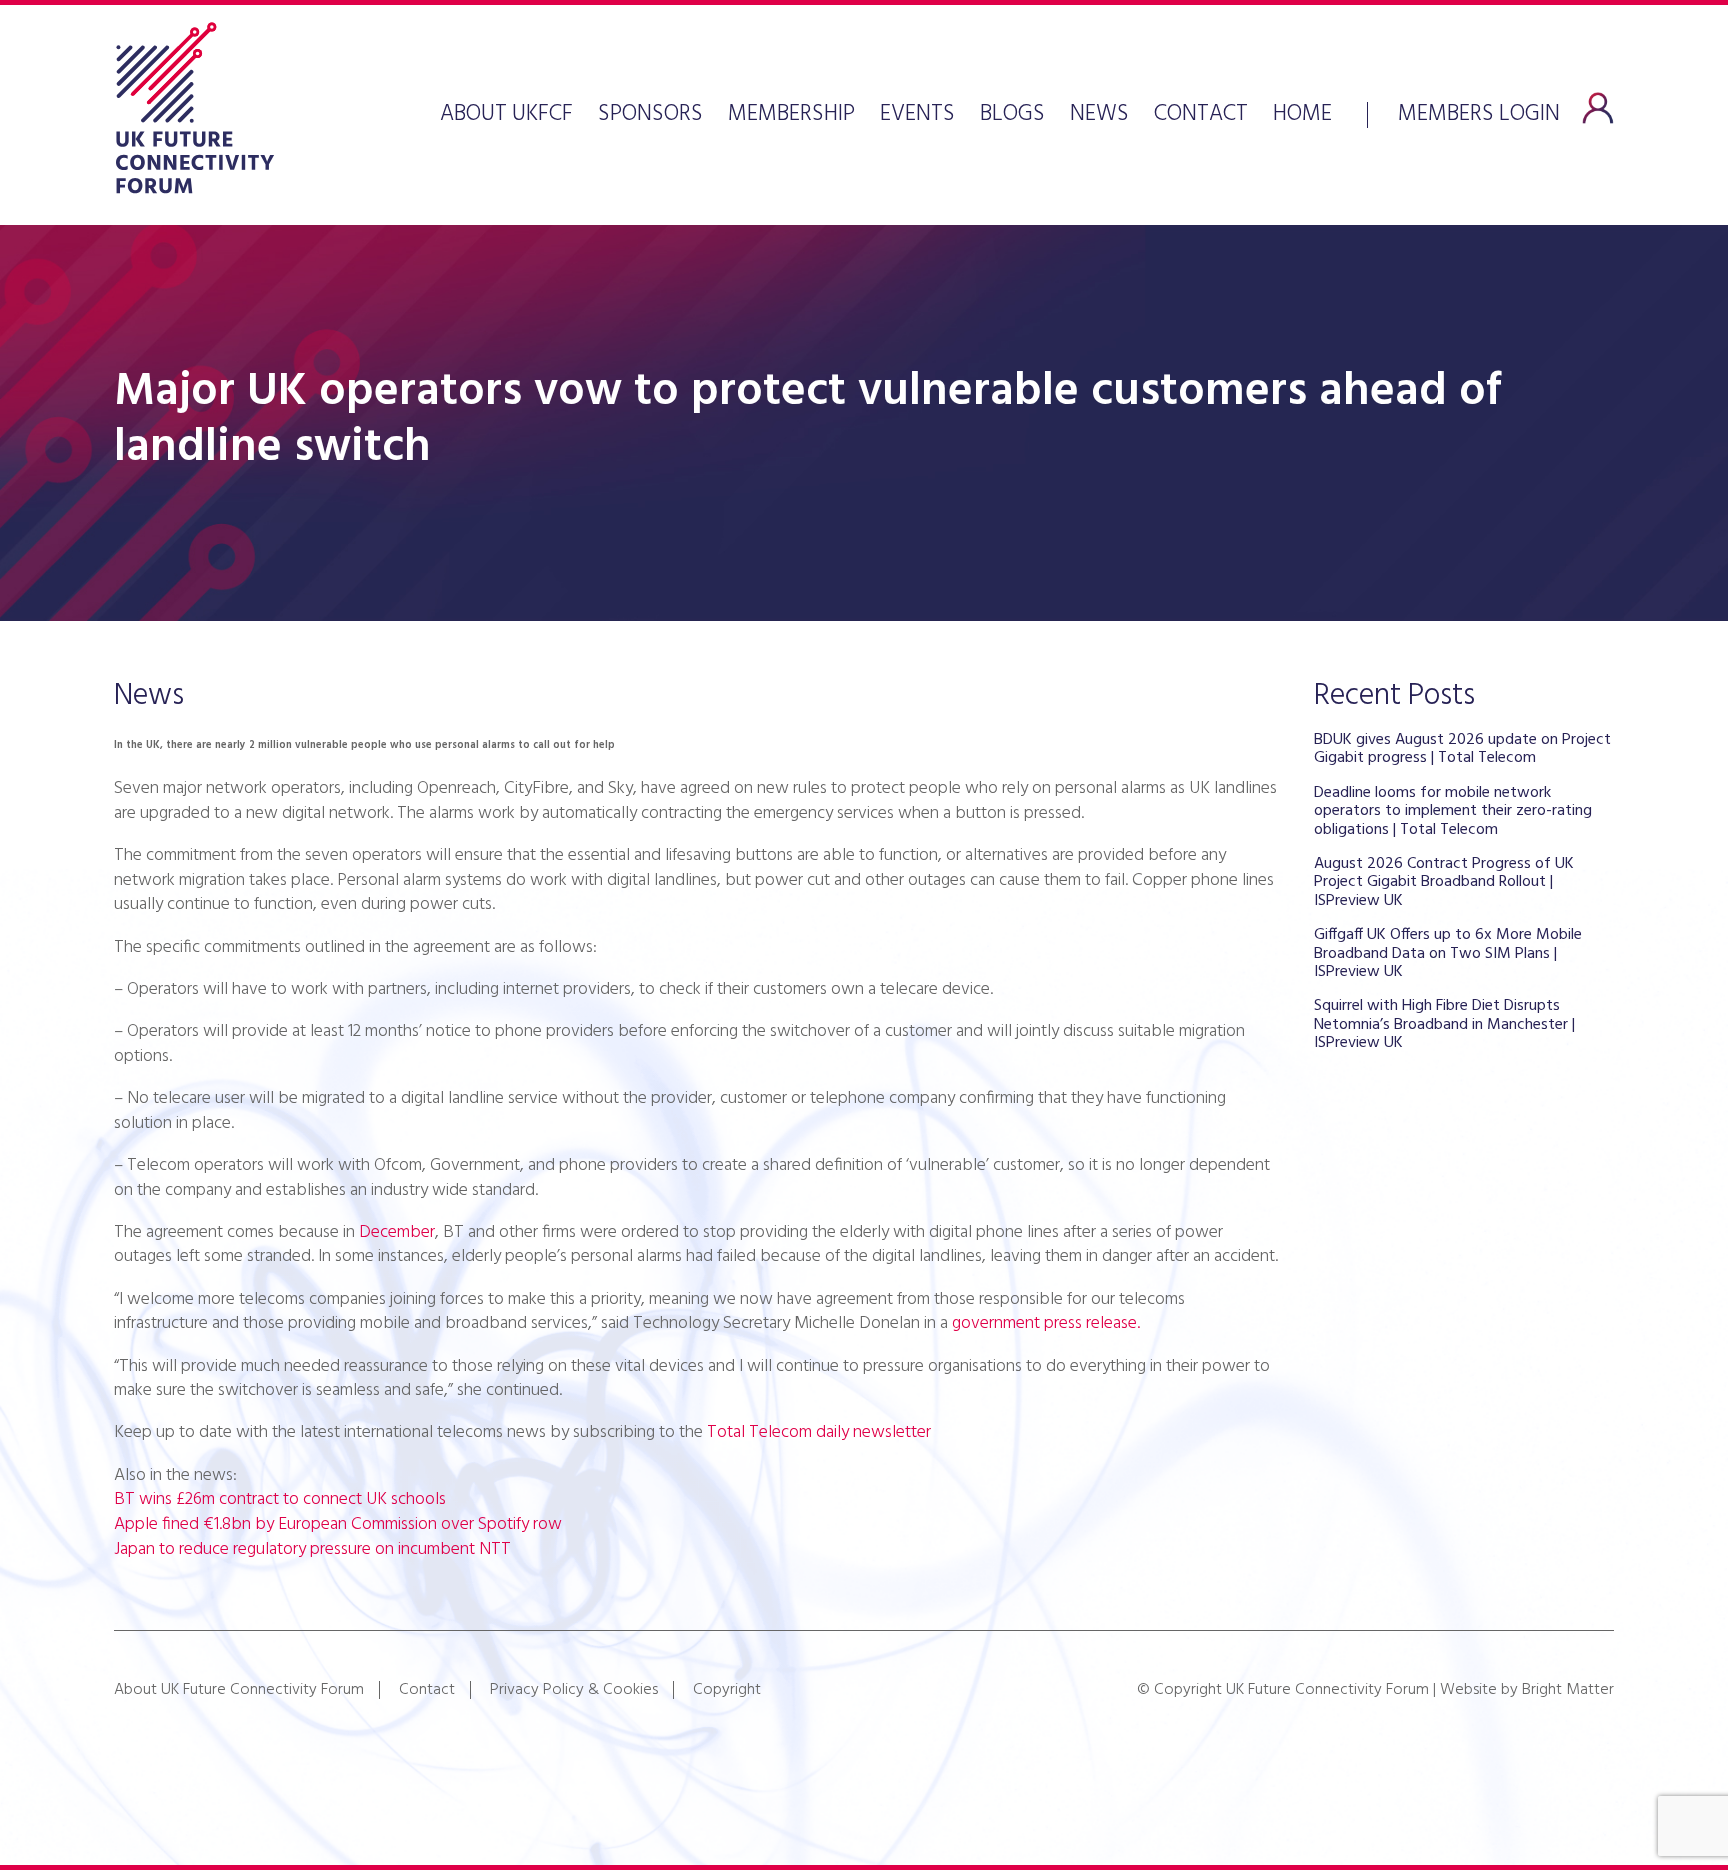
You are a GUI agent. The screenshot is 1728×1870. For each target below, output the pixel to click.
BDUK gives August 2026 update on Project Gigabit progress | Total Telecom (1462, 749)
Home (1302, 115)
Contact (1201, 115)
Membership (791, 115)
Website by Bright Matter (1527, 1690)
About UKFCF (506, 115)
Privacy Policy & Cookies (574, 1690)
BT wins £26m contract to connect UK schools (280, 1499)
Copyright (727, 1690)
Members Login (1479, 112)
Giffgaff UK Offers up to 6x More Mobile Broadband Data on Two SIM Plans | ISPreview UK (1448, 953)
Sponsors (650, 115)
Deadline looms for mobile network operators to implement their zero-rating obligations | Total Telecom (1453, 811)
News (1099, 115)
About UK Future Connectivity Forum (239, 1690)
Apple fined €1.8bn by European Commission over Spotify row (338, 1524)
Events (917, 115)
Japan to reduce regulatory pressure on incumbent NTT (312, 1549)
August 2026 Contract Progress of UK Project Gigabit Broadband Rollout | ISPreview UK (1444, 882)
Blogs (1012, 115)
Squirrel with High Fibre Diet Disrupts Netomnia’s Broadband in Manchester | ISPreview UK (1444, 1024)
